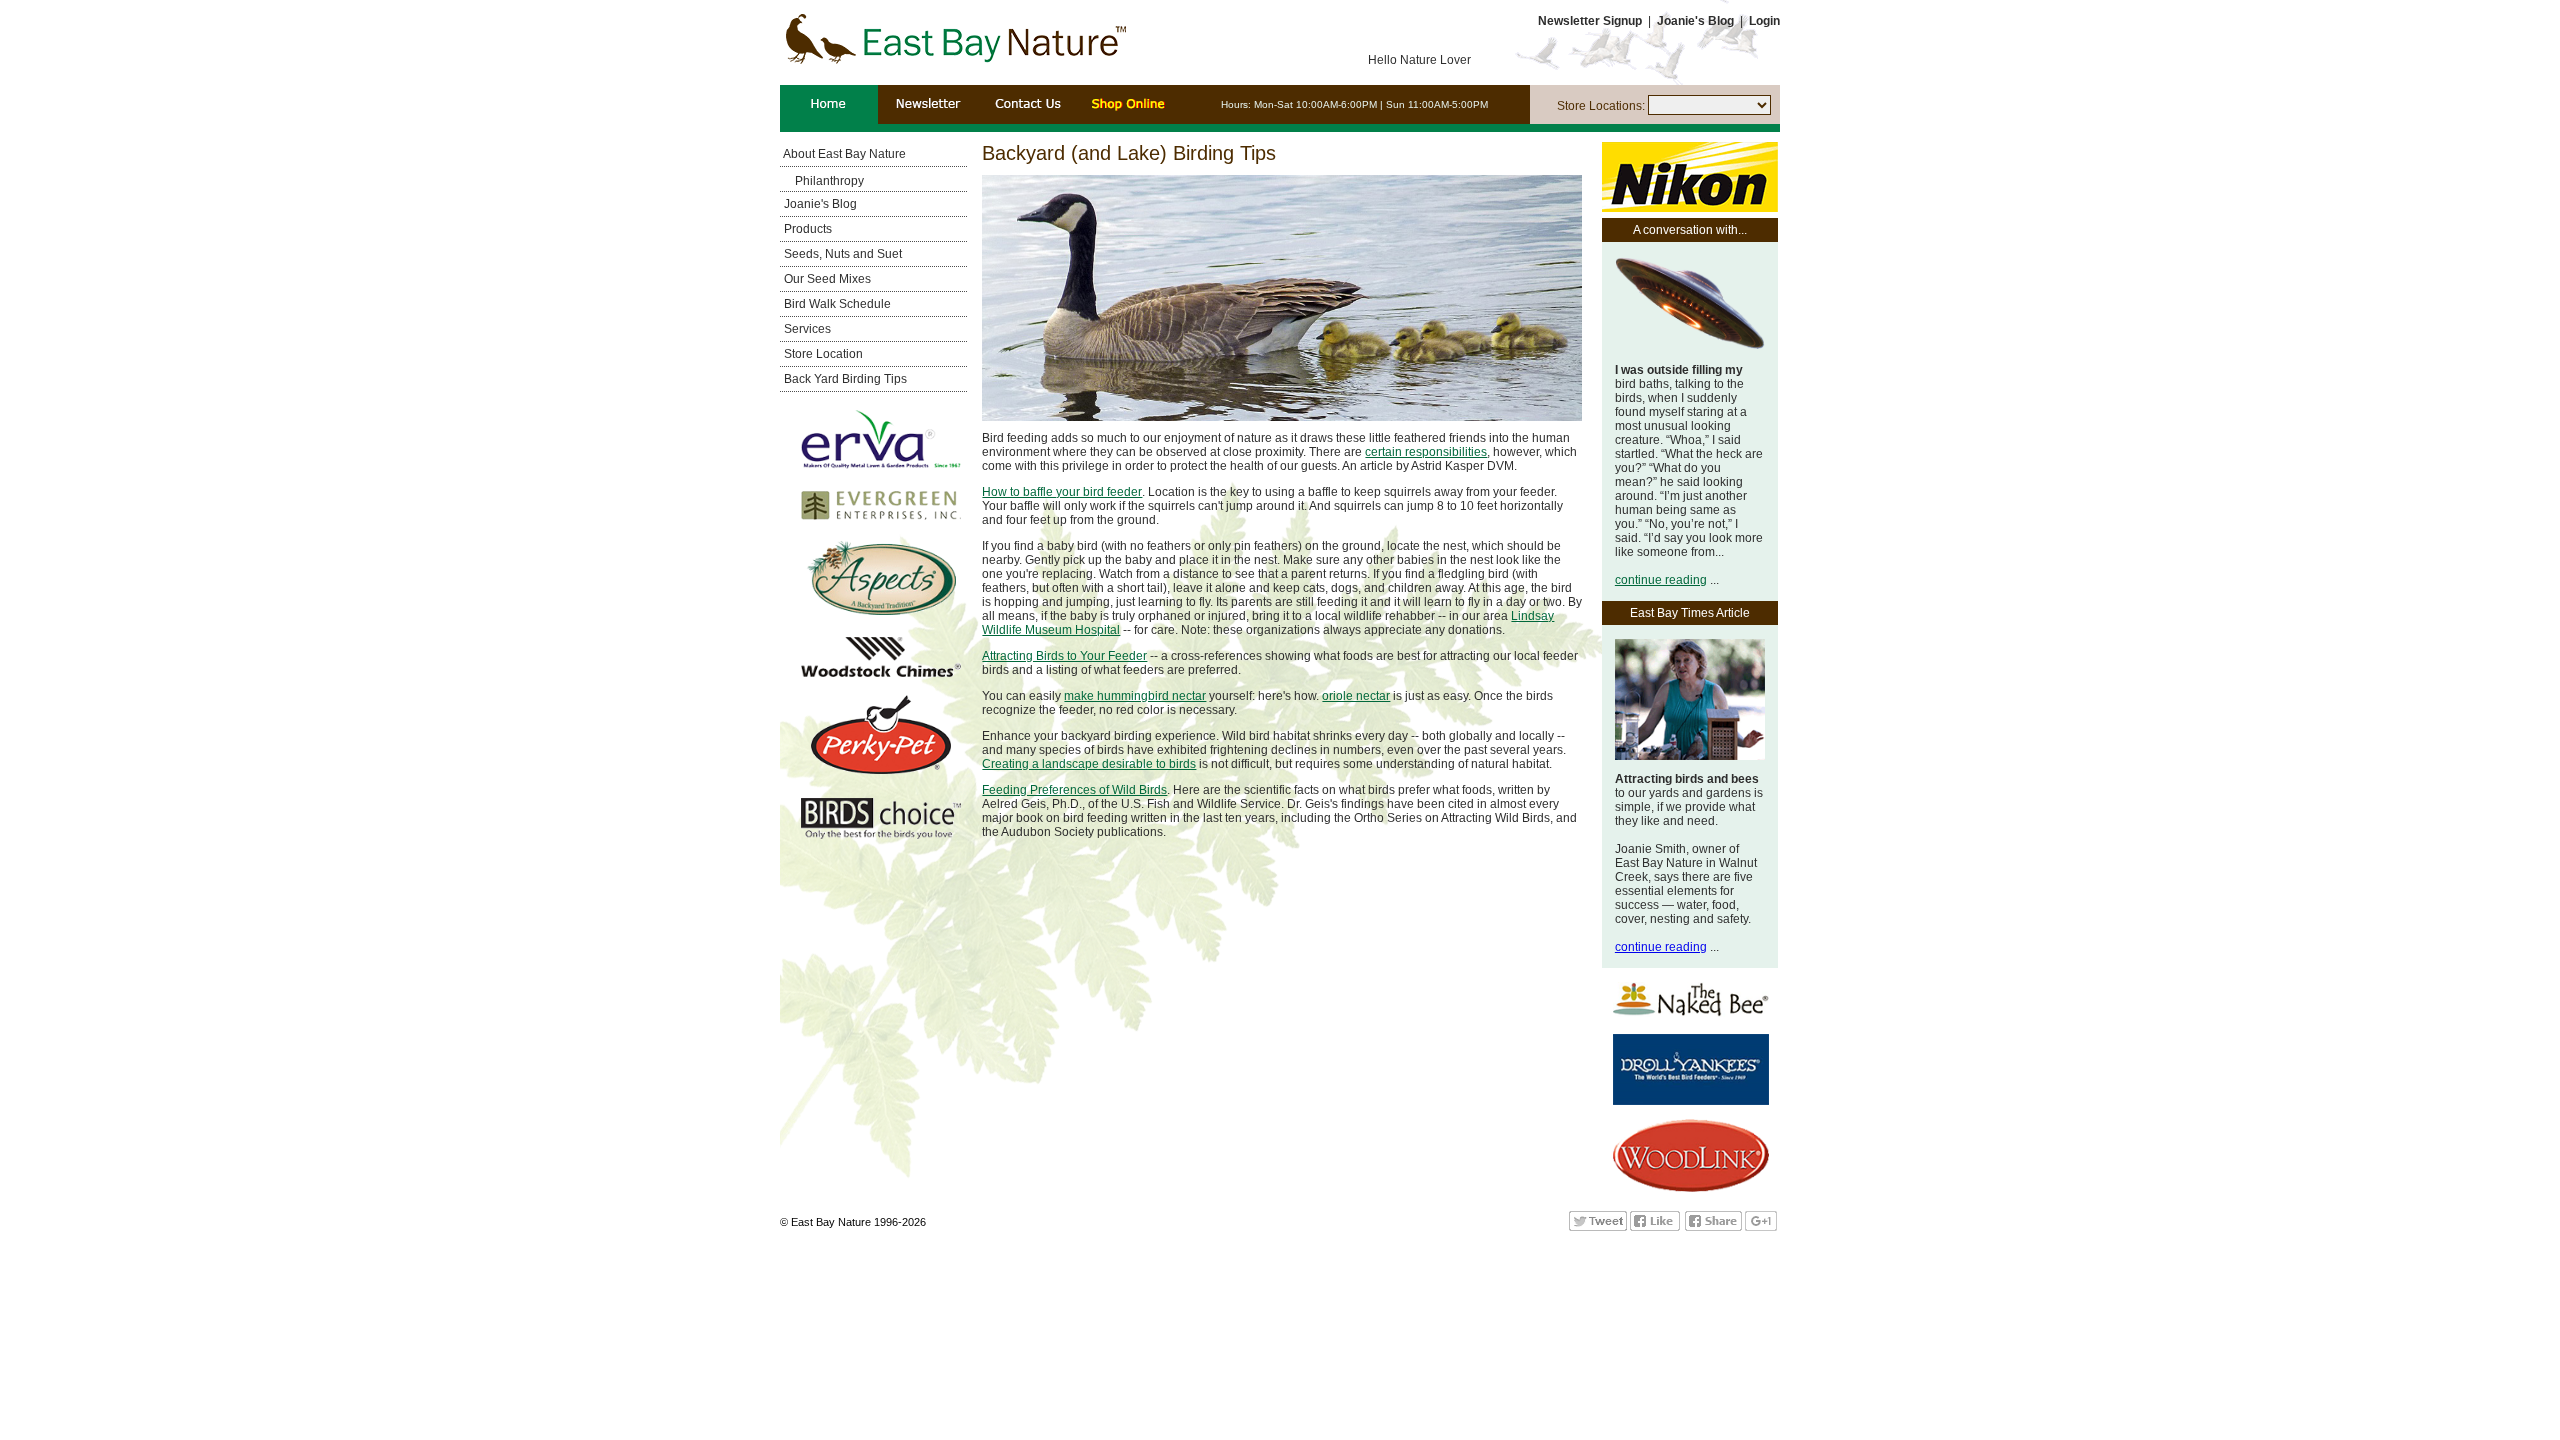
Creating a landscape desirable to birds (1089, 764)
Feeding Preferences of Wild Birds (1074, 790)
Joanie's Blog (819, 204)
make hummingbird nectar (1135, 696)
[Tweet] (1598, 1227)
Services (806, 329)
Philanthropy (829, 181)
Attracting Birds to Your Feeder (1064, 656)
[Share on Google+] (1761, 1227)
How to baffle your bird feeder (1062, 492)
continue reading (1661, 580)
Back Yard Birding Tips (844, 379)
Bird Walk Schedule (836, 304)
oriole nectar (1356, 696)
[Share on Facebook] (1713, 1227)
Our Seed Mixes (826, 279)
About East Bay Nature (843, 154)
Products (806, 229)
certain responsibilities (1426, 452)
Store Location (822, 354)
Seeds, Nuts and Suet (841, 254)
